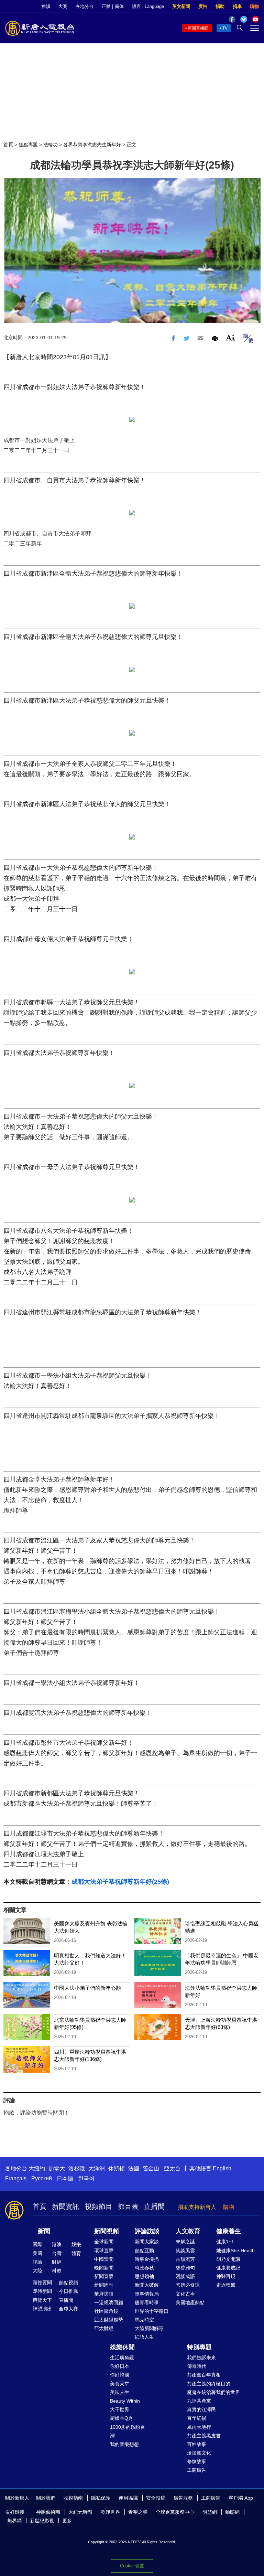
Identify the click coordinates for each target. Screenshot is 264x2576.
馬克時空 (144, 2320)
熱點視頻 (68, 2283)
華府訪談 (104, 2294)
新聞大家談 (147, 2242)
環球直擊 (104, 2251)
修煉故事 (197, 2461)
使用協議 (128, 2498)
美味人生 (120, 2392)
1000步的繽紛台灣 (128, 2431)
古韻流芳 (185, 2259)
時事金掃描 (147, 2259)
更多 (67, 2521)
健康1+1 (225, 2242)
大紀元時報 (80, 2512)
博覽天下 (42, 2300)
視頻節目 (99, 2206)
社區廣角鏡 (106, 2311)
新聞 (44, 2231)
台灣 (57, 2253)
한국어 (86, 2178)
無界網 (14, 2521)
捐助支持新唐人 (197, 2207)
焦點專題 (28, 145)
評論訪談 (147, 2231)
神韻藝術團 (48, 2512)
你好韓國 (120, 2375)
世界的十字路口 (152, 2311)
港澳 (57, 2244)
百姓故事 (197, 2444)
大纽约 (37, 2168)
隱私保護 (101, 2498)
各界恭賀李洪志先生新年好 (92, 145)
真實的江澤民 (201, 2409)
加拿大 (57, 2168)
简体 (119, 6)
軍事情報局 (147, 2294)
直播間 (154, 2206)
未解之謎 (185, 2242)
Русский (42, 2178)
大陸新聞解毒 (149, 2328)
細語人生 (144, 2337)
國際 (37, 2244)
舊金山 (151, 2168)
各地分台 (85, 6)
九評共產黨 (199, 2401)
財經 (57, 2262)
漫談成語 (185, 2276)
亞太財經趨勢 (109, 2320)
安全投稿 (156, 2498)
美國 (37, 2253)
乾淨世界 (110, 2512)
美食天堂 (120, 2384)
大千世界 (120, 2409)
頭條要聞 (42, 2283)
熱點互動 (144, 2251)
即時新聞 (42, 2291)
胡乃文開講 (228, 2259)
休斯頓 (117, 2168)
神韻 (46, 6)
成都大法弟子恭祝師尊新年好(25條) (120, 1882)
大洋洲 (97, 2168)
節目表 (128, 2206)
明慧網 (210, 2512)
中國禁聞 (104, 2259)
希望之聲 (138, 2512)
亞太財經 (104, 2328)
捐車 (237, 6)
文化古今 (185, 2294)
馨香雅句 (185, 2268)
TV (225, 28)
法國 (134, 2168)
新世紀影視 (42, 2521)
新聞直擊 (104, 2276)
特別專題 (199, 2347)
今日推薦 (68, 2291)
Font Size (230, 337)
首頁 (8, 145)
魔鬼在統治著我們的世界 (213, 2392)
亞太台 (172, 2168)
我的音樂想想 (124, 2444)
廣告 (203, 6)
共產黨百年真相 (204, 2375)
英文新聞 (181, 6)
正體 (106, 6)
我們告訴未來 (201, 2358)
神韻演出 (42, 2309)
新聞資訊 (66, 2206)
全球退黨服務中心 (175, 2512)
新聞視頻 (107, 2231)
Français (16, 2178)
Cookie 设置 (132, 2566)
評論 (37, 2262)
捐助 (220, 6)
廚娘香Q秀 (122, 2418)
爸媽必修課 (188, 2285)
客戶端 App (241, 2498)
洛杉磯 (77, 2168)
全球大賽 (68, 2309)
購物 (254, 6)
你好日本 (120, 2366)
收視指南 (73, 2498)
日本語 (65, 2178)
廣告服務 (183, 2498)
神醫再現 (226, 2276)
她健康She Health (235, 2251)
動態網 (232, 2512)
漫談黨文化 (199, 2453)
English (222, 2168)
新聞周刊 (104, 2285)
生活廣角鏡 (122, 2358)
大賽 (63, 6)
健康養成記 (228, 2268)
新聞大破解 (147, 2285)
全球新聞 (104, 2242)
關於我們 (46, 2498)
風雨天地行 (199, 2427)
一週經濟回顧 (109, 2302)
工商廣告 (197, 2470)
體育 (76, 2253)
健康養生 (229, 2231)
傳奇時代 (197, 2366)
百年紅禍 (197, 2418)
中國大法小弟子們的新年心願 (87, 1988)
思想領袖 (144, 2276)
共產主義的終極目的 (209, 2384)
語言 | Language (148, 6)
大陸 (37, 2270)
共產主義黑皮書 (204, 2436)
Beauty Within (125, 2401)
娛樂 (76, 2244)
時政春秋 (144, 2268)
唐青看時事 (147, 2302)
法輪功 (51, 145)
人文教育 (188, 2231)
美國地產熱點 (190, 2302)
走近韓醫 (226, 2285)
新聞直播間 (198, 28)
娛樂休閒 (122, 2347)
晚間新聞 (104, 2268)
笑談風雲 (185, 2251)
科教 (57, 2270)
